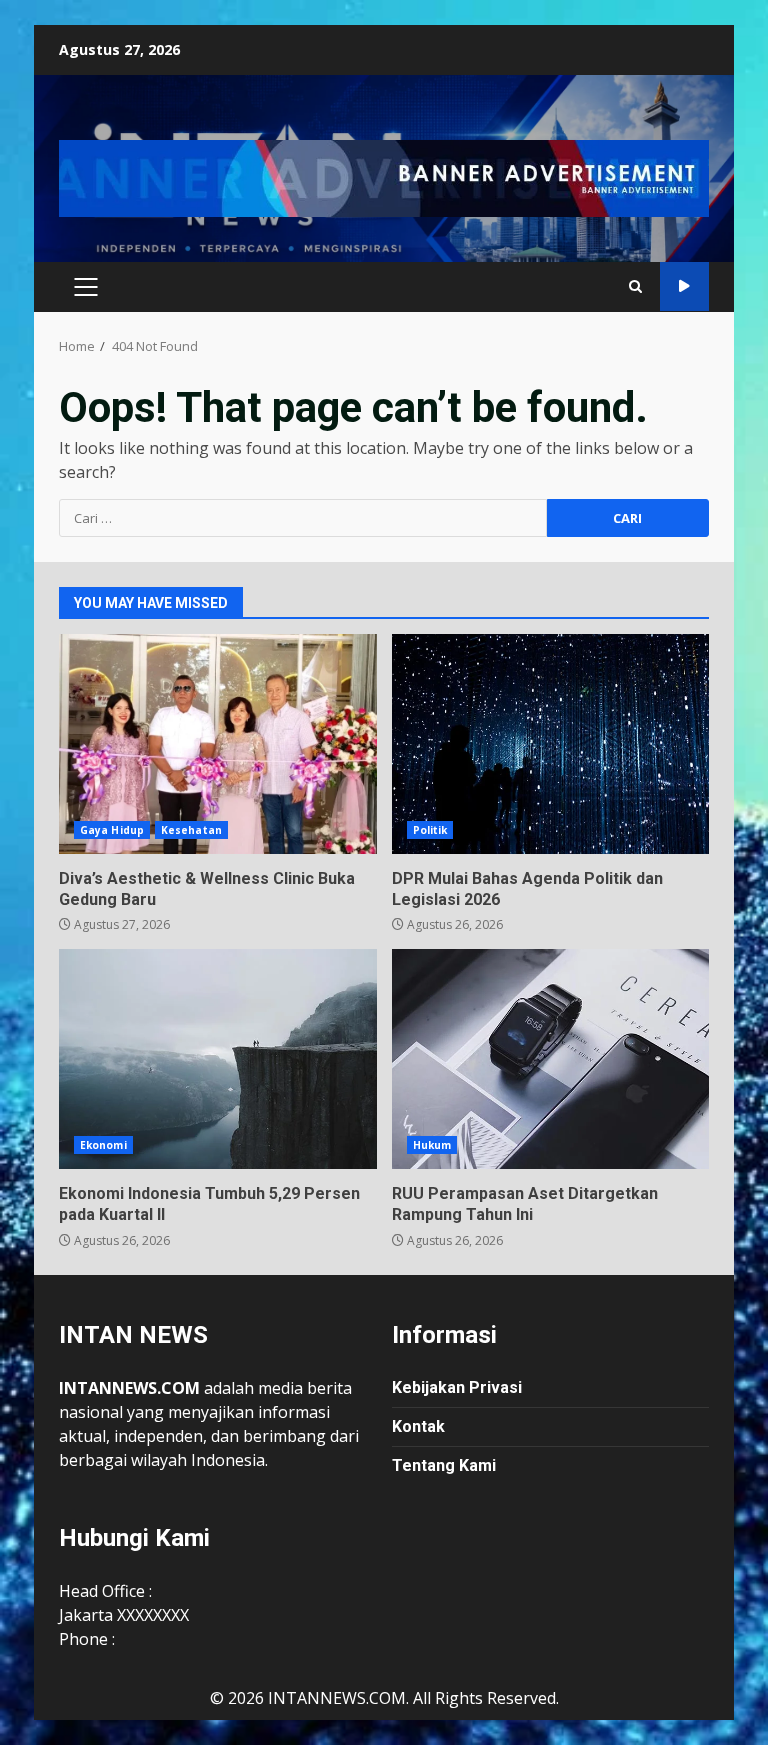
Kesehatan (191, 830)
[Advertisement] (384, 177)
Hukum (432, 1145)
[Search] (635, 286)
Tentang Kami (444, 1465)
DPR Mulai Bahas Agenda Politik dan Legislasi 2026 (551, 744)
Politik (430, 830)
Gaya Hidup (112, 830)
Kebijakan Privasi (457, 1387)
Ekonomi (103, 1145)
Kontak (418, 1426)
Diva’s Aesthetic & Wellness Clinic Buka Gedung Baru (218, 744)
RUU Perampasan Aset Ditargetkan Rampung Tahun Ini (551, 1059)
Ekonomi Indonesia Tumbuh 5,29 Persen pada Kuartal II (218, 1059)
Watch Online (684, 286)
